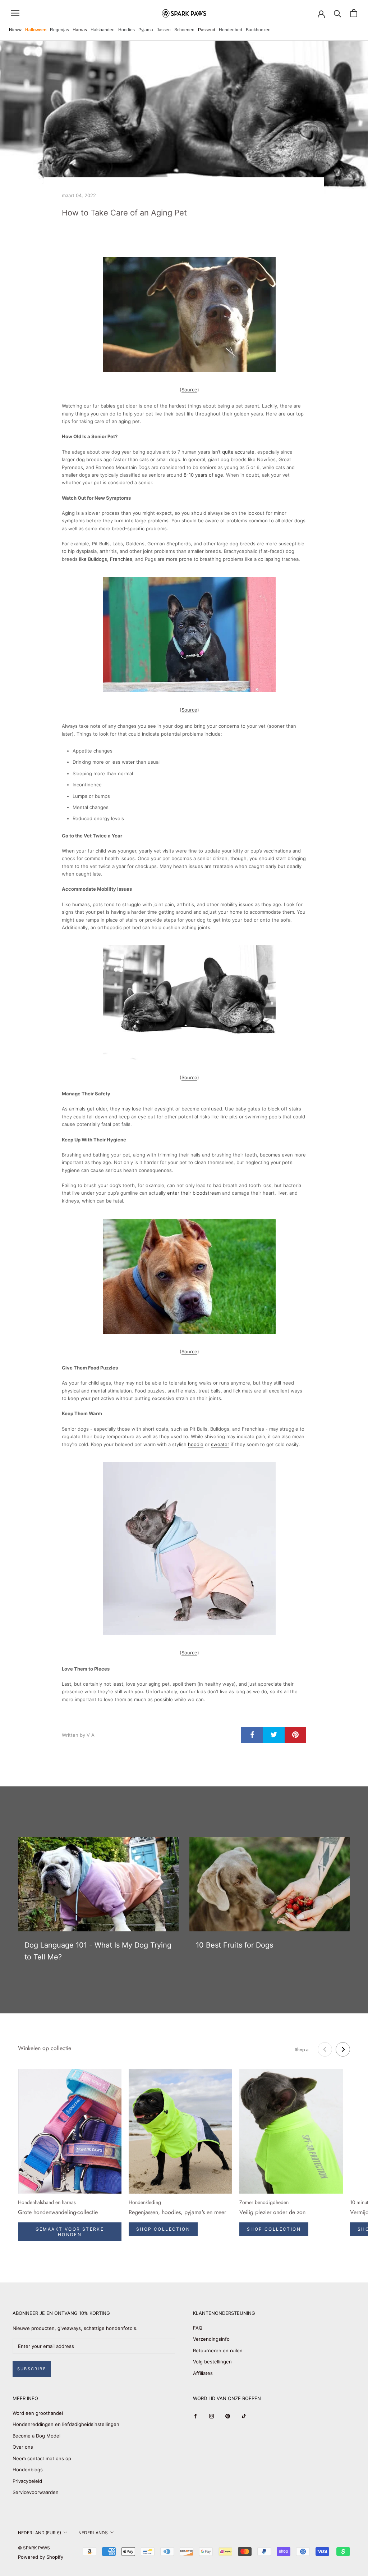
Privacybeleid (27, 2481)
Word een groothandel (38, 2413)
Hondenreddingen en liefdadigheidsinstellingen (66, 2424)
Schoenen (184, 30)
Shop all (303, 2050)
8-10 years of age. (204, 475)
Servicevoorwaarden (36, 2492)
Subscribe (32, 2369)
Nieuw (15, 30)
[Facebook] (195, 2416)
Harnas (80, 30)
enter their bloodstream (194, 1193)
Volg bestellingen (212, 2362)
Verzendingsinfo (211, 2339)
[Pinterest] (228, 2416)
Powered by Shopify (41, 2557)
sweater (220, 1444)
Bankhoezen (258, 30)
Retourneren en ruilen (218, 2350)
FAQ (198, 2328)
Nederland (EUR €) (40, 2533)
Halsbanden (103, 30)
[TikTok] (244, 2416)
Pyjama (146, 30)
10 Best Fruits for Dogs (234, 1945)
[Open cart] (354, 13)
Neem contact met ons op (42, 2458)
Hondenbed (231, 30)
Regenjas (59, 30)
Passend (207, 30)
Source (189, 390)
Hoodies (126, 30)
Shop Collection (163, 2229)
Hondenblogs (28, 2470)
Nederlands (93, 2533)
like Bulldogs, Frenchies (106, 559)
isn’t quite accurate (233, 452)
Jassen (164, 30)
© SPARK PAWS (34, 2548)
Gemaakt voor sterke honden (70, 2232)
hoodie (196, 1444)
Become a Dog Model (36, 2436)
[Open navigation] (15, 13)
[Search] (338, 13)
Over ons (23, 2447)
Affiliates (203, 2373)
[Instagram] (211, 2416)
